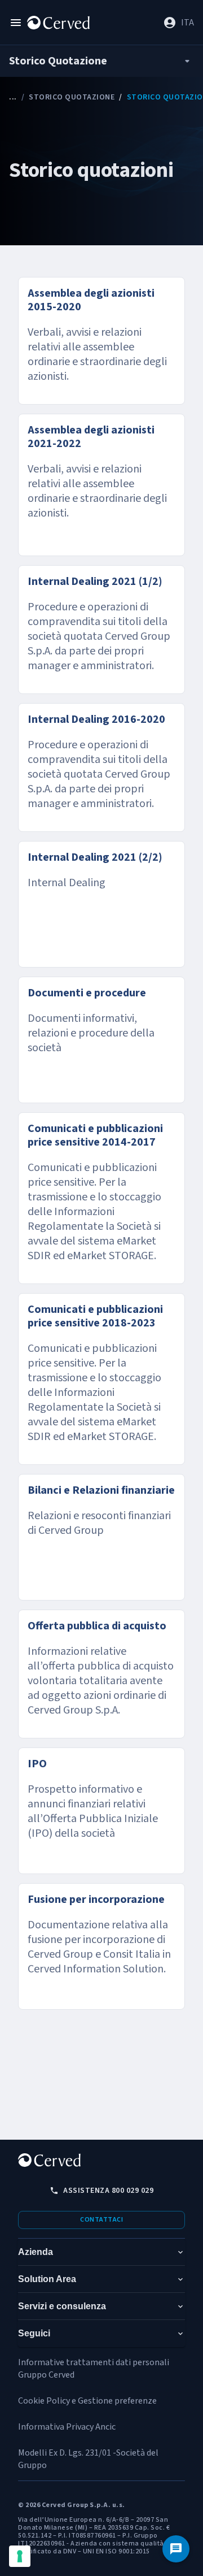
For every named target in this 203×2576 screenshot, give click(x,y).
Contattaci (101, 2220)
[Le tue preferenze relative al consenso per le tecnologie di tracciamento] (20, 2556)
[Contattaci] (176, 2549)
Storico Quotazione (72, 97)
